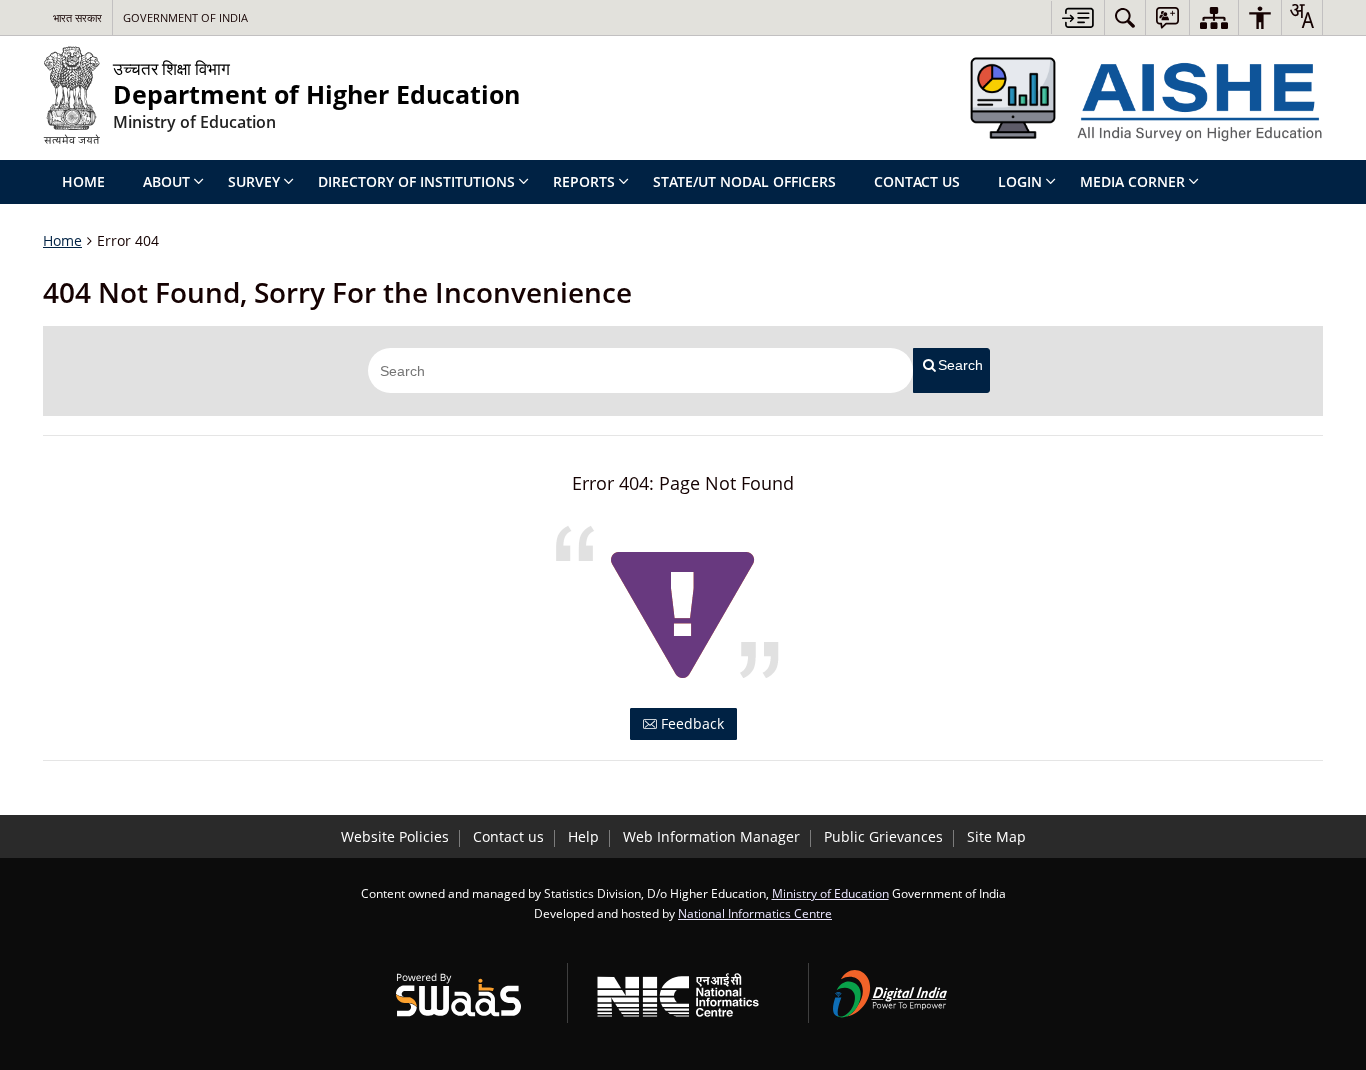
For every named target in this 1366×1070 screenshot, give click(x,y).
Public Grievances (883, 836)
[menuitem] (1125, 17)
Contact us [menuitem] (917, 181)
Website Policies (395, 836)
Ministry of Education (830, 893)
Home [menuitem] (83, 181)
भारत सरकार (77, 17)
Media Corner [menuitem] (1132, 181)
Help (583, 836)
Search (960, 365)
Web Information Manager (711, 836)
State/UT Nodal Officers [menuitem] (744, 181)
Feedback (690, 723)
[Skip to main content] (1077, 17)
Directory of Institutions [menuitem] (416, 181)
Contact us (508, 836)
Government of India (185, 17)
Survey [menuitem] (254, 181)
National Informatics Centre (755, 913)
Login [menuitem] (1020, 181)
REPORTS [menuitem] (584, 181)
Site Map (996, 836)
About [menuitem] (166, 181)
